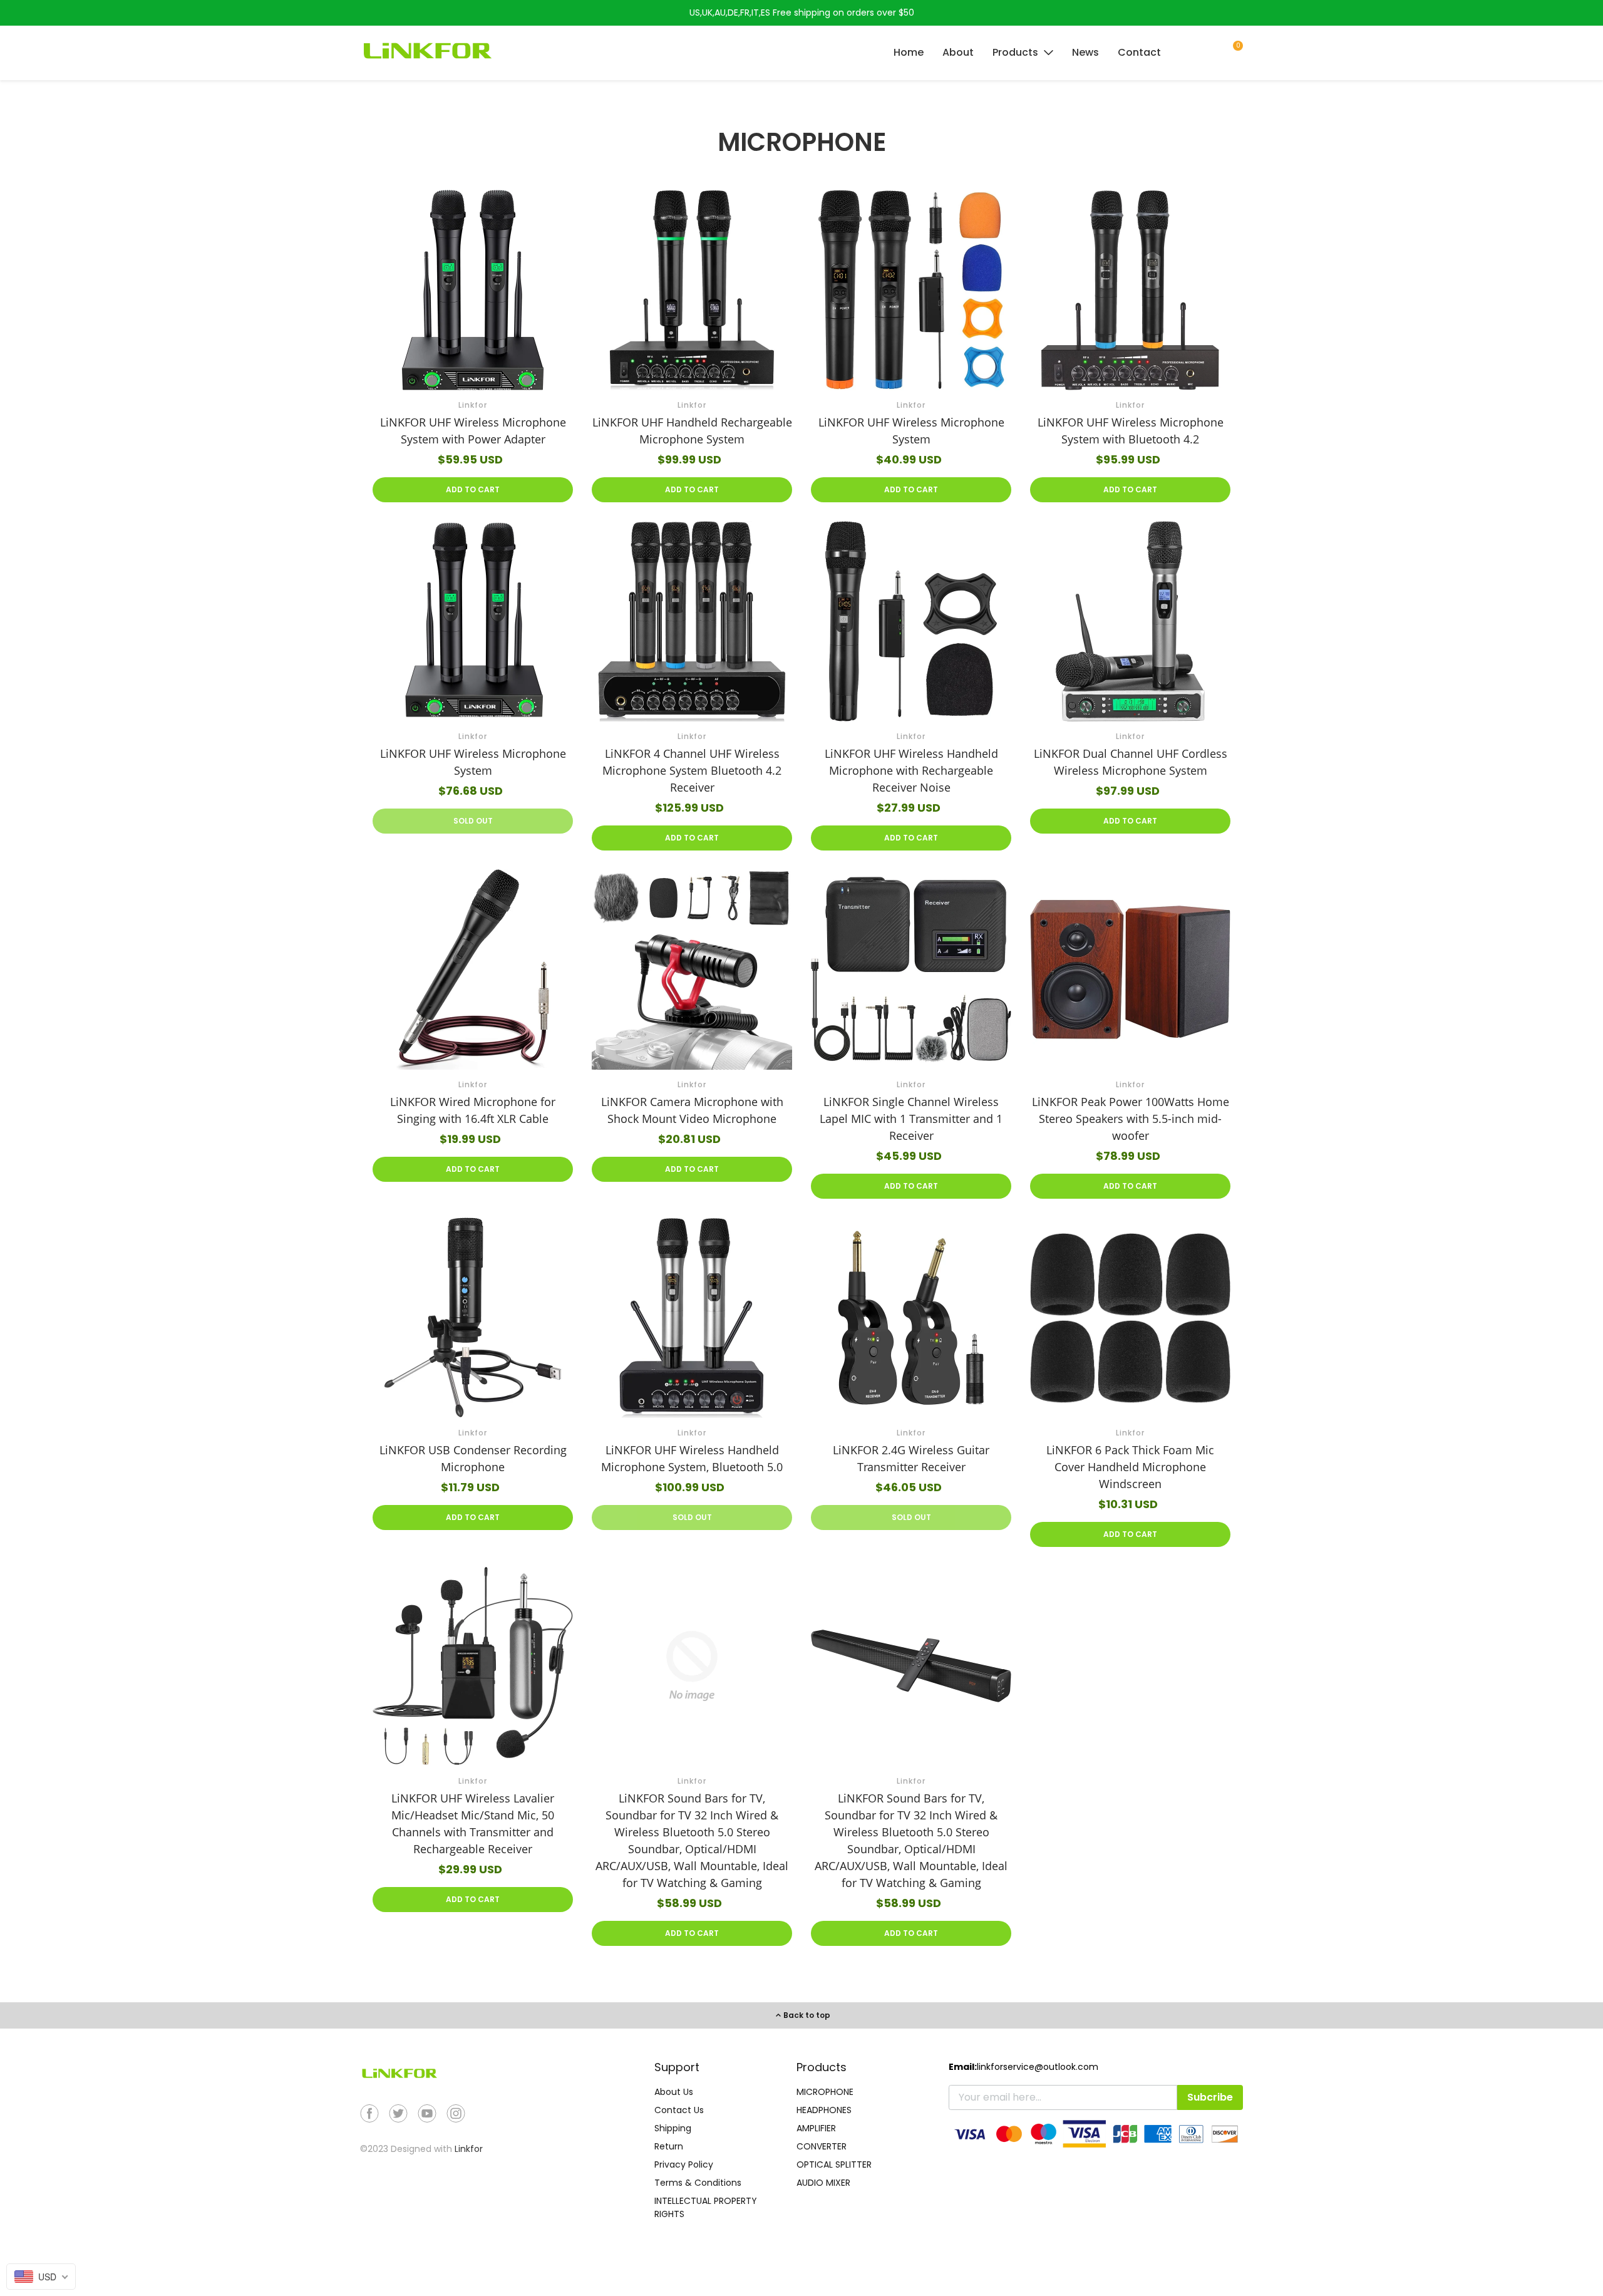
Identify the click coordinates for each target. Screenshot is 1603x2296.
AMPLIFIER (816, 2128)
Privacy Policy (684, 2164)
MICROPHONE (825, 2092)
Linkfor (469, 2149)
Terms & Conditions (698, 2183)
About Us (674, 2092)
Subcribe (1210, 2097)
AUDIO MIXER (823, 2183)
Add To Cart (473, 489)
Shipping (673, 2128)
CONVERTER (822, 2146)
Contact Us (679, 2110)
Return (669, 2146)
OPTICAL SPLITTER (834, 2164)
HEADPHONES (824, 2110)
